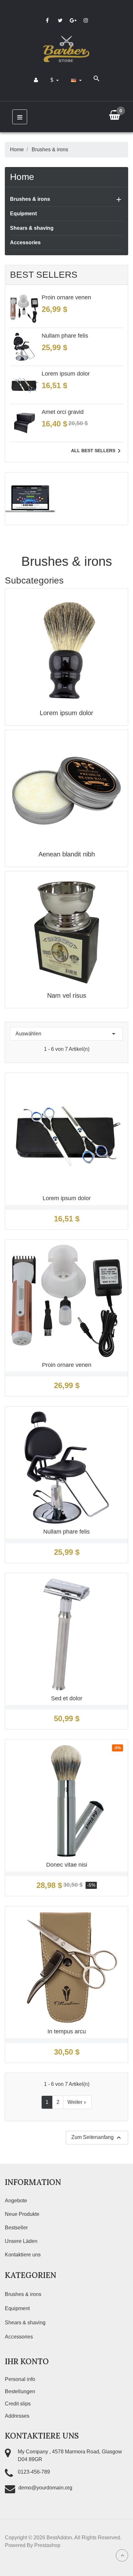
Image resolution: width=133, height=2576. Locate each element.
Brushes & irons (30, 199)
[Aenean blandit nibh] (66, 791)
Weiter (77, 2102)
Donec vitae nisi (67, 1865)
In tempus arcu (67, 2031)
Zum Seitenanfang (97, 2138)
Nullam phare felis (65, 336)
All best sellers (97, 451)
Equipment (23, 214)
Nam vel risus (67, 995)
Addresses (17, 2416)
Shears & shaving (32, 228)
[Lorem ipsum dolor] (66, 649)
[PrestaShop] (30, 498)
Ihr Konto (27, 2361)
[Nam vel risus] (66, 932)
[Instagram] (86, 20)
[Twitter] (60, 20)
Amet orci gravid (63, 412)
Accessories (25, 243)
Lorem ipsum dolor (66, 374)
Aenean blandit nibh (67, 854)
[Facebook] (47, 20)
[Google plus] (73, 20)
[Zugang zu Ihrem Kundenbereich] (36, 80)
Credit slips (18, 2404)
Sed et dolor (67, 1698)
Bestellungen (20, 2391)
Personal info (20, 2379)
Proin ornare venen (66, 297)
